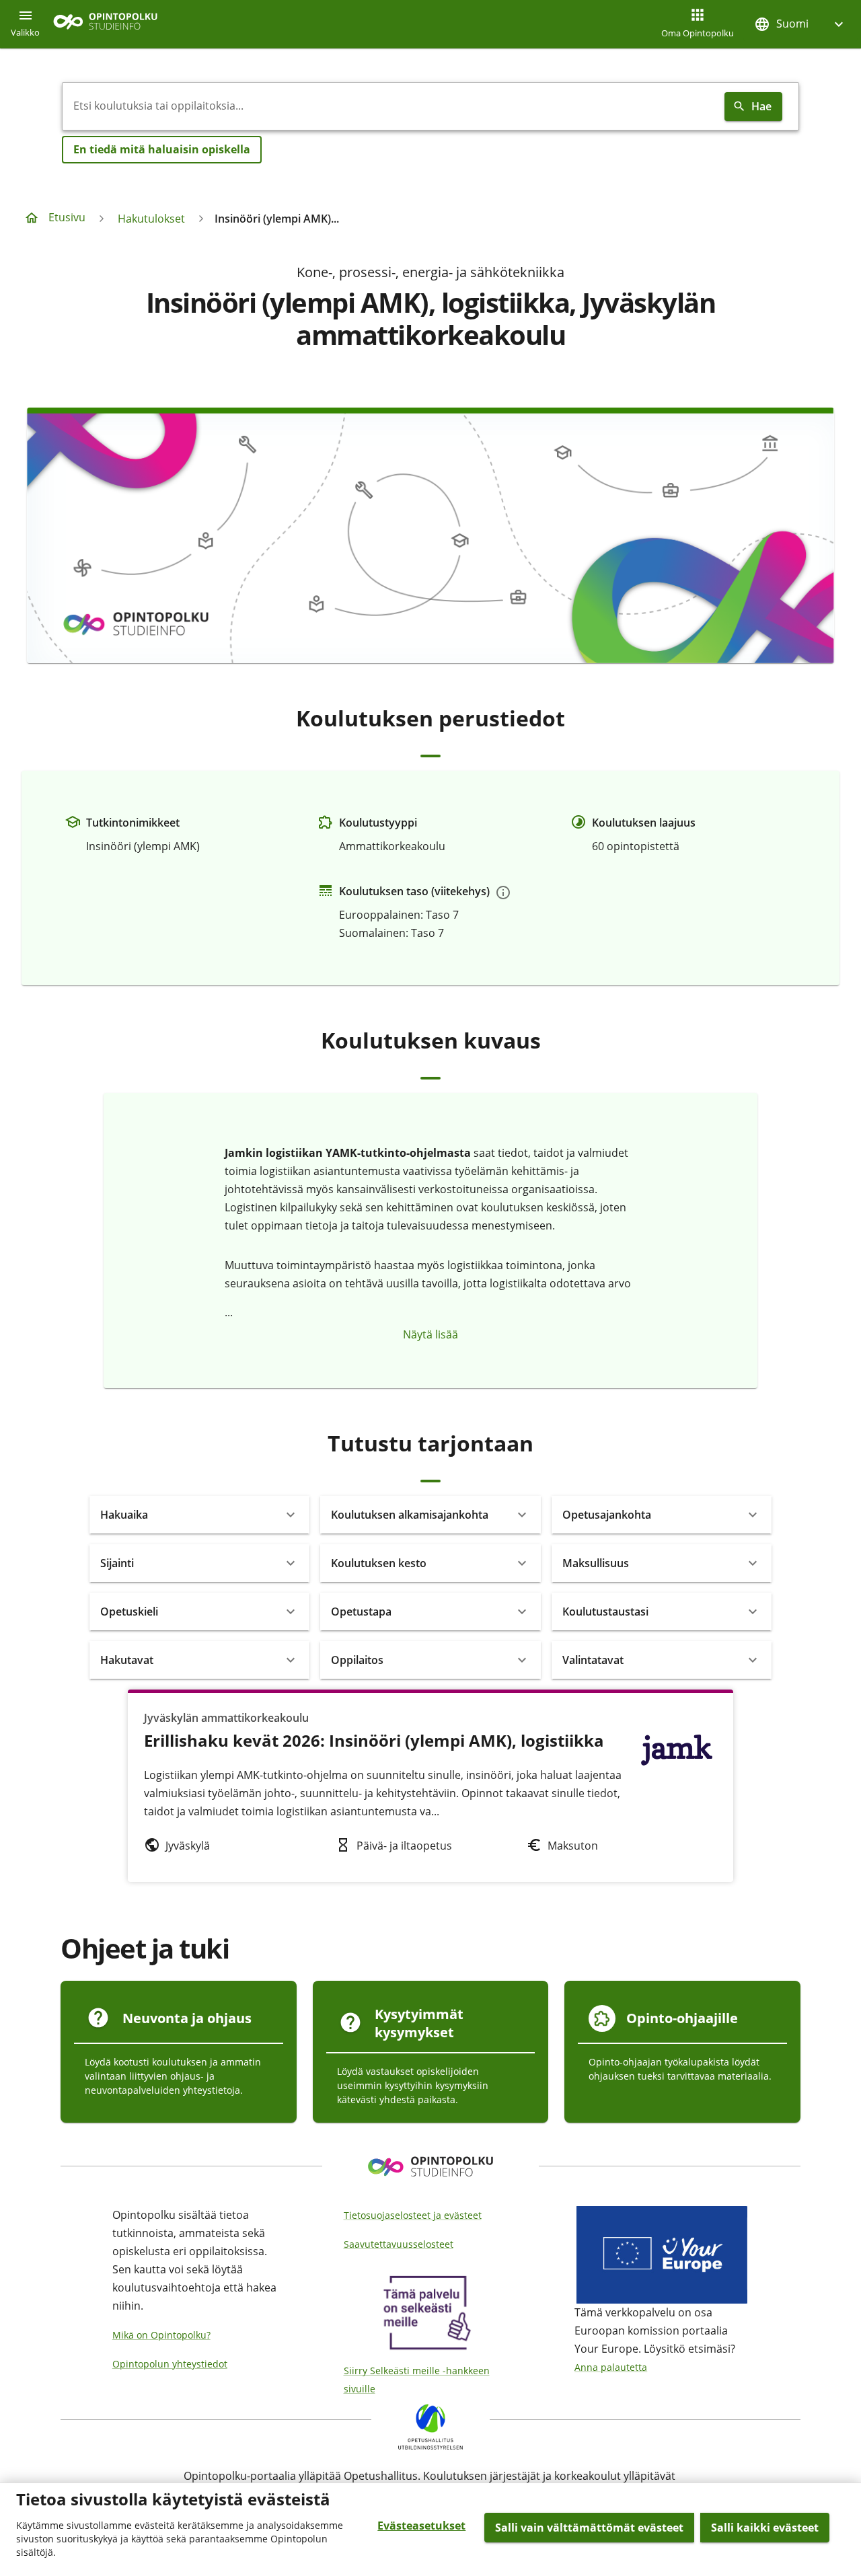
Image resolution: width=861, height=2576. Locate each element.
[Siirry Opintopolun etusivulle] (105, 25)
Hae (761, 106)
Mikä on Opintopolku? (161, 2335)
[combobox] (391, 106)
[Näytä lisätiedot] (503, 893)
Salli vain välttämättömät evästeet (589, 2528)
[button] (800, 24)
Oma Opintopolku (698, 33)
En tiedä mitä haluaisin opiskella (162, 149)
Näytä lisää (430, 1334)
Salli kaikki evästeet (765, 2528)
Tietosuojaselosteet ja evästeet (413, 2215)
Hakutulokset (151, 219)
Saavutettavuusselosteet (399, 2244)
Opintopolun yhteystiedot (170, 2364)
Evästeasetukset (421, 2526)
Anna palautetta (611, 2367)
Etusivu (67, 217)
